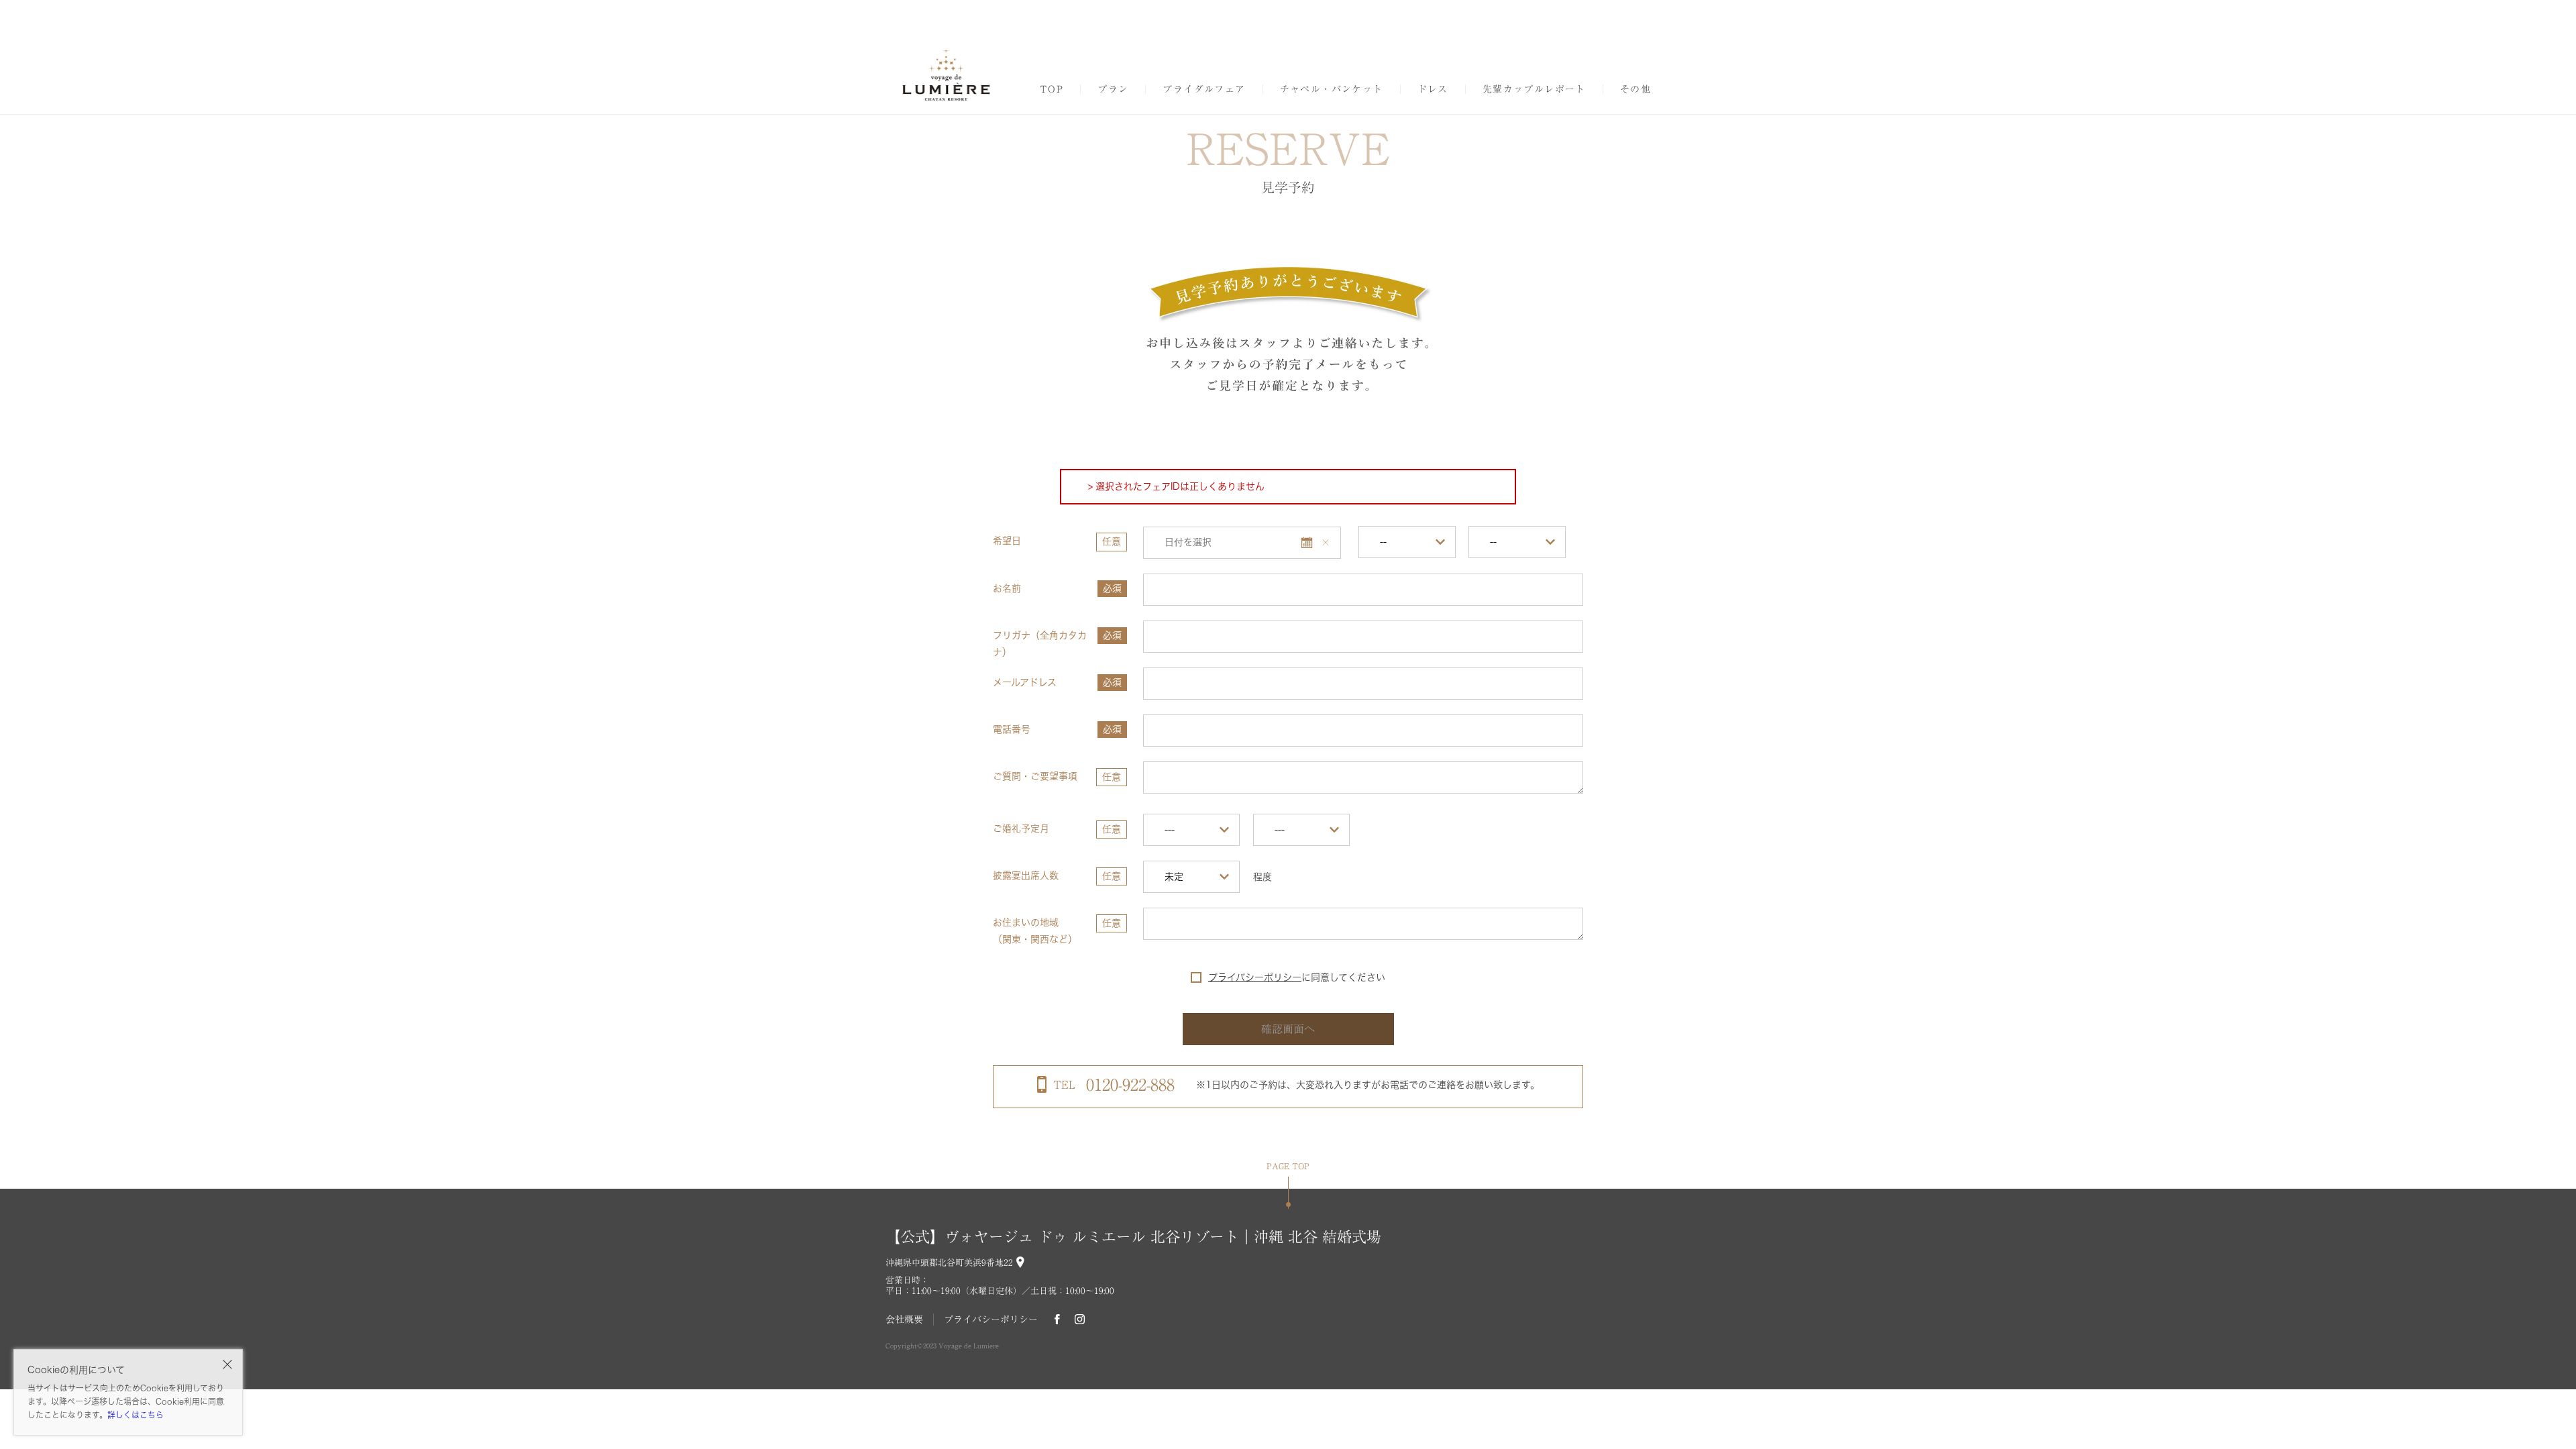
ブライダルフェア (1204, 89)
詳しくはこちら (136, 1415)
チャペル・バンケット (1332, 89)
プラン (1113, 89)
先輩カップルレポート (1534, 89)
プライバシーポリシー (1255, 977)
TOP (1052, 89)
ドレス (1433, 89)
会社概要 (904, 1320)
